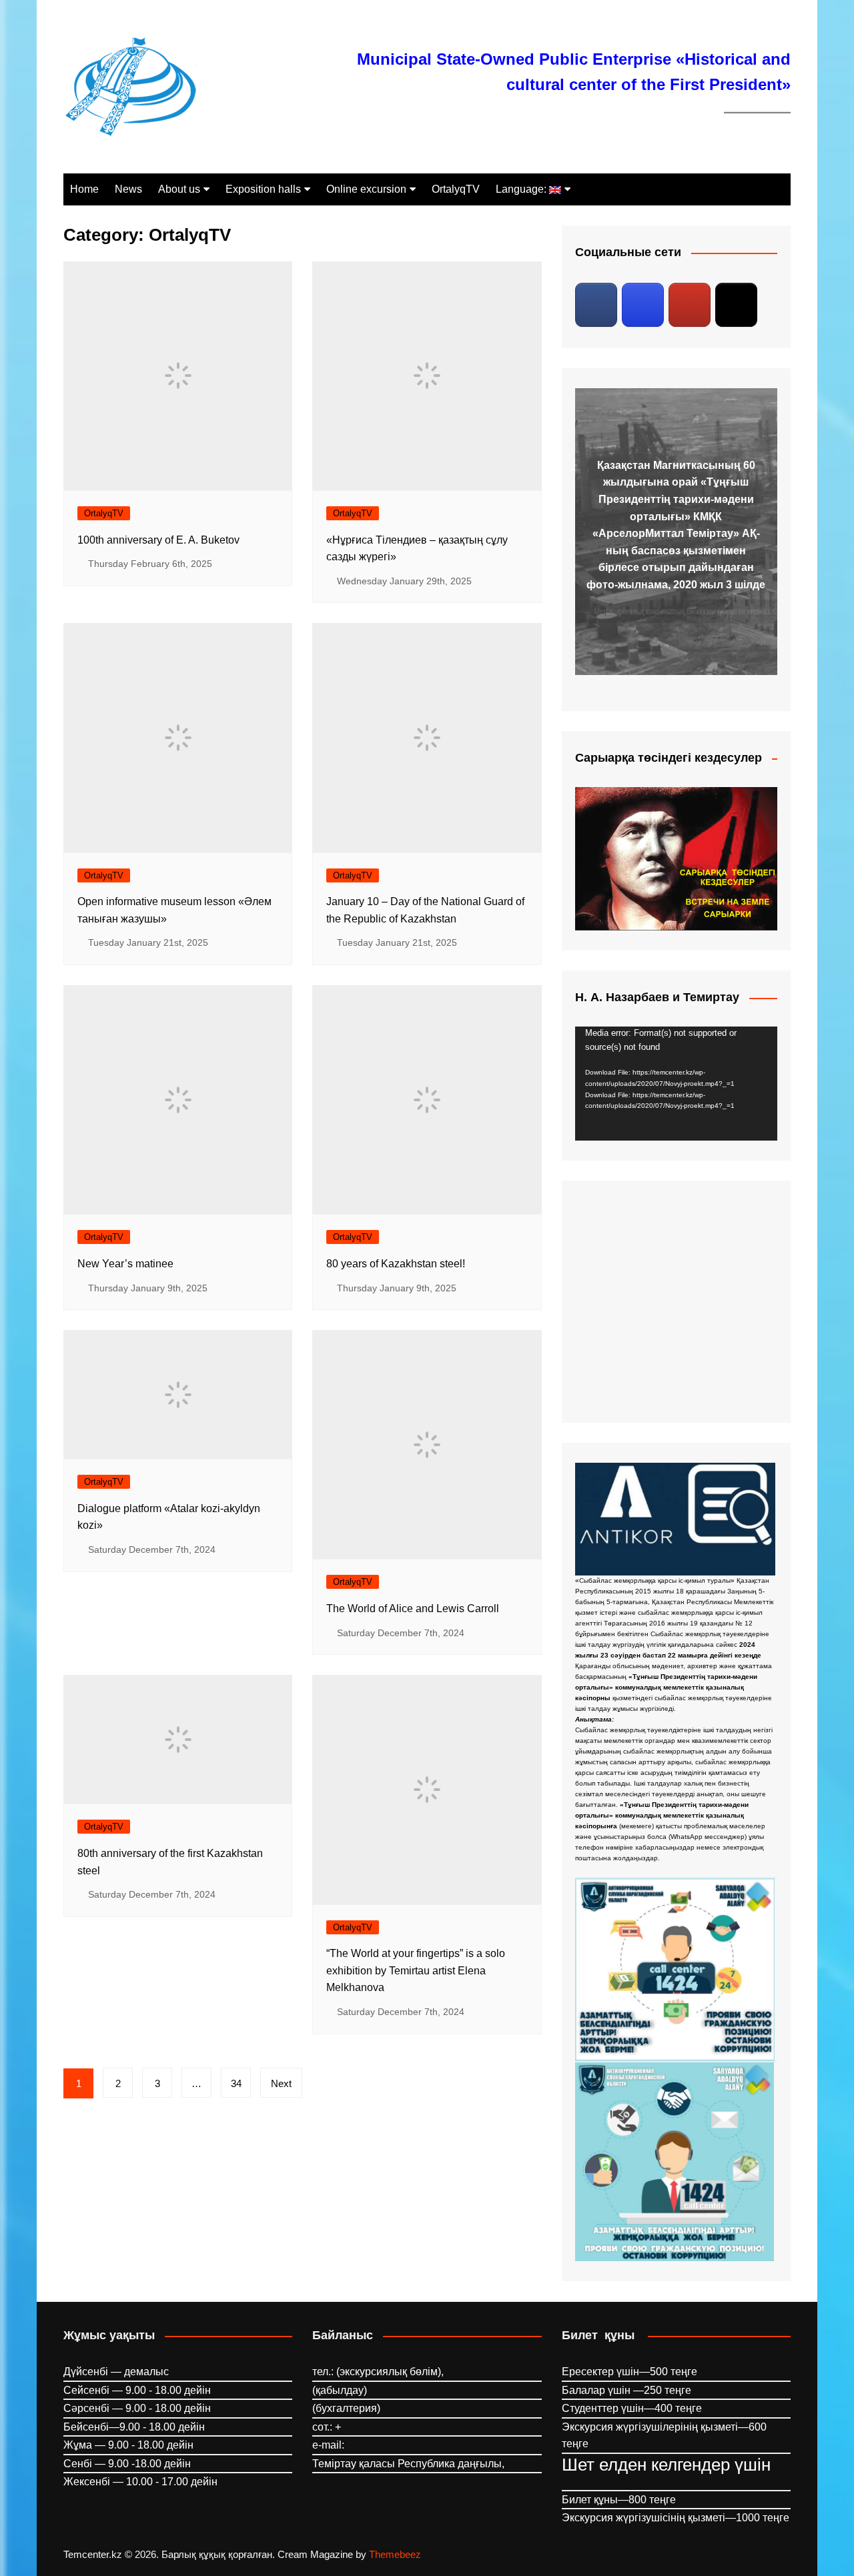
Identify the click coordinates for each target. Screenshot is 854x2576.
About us (179, 189)
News (128, 189)
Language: (522, 189)
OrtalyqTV (456, 189)
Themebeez (395, 2554)
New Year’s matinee (125, 1264)
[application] (676, 1084)
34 (236, 2083)
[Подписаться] (596, 305)
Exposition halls (263, 189)
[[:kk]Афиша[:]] (676, 1301)
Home (84, 189)
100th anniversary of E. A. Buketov (158, 540)
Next (281, 2083)
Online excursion (366, 189)
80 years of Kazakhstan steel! (396, 1264)
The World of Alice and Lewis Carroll (413, 1608)
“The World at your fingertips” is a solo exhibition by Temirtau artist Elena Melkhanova (416, 1970)
